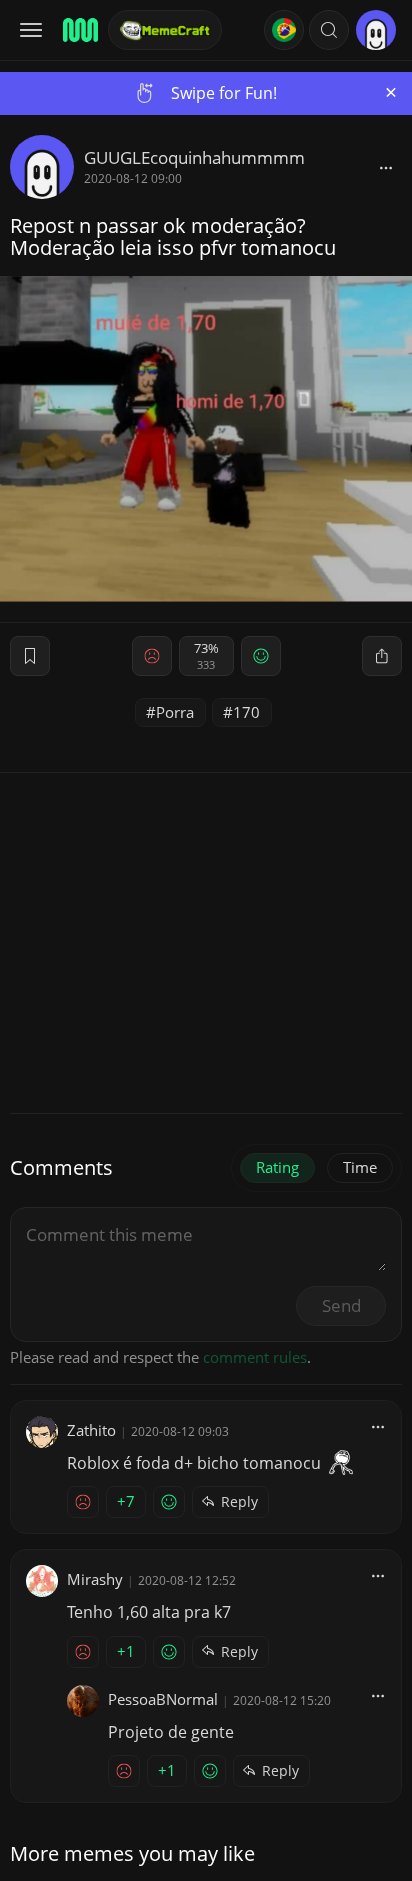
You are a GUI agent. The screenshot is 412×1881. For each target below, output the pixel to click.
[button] (329, 30)
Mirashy (95, 1579)
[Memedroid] (79, 30)
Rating (277, 1167)
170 (246, 712)
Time (360, 1167)
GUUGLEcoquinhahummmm (194, 157)
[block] (386, 167)
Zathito (91, 1430)
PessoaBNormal (163, 1699)
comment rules (255, 1357)
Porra (175, 712)
